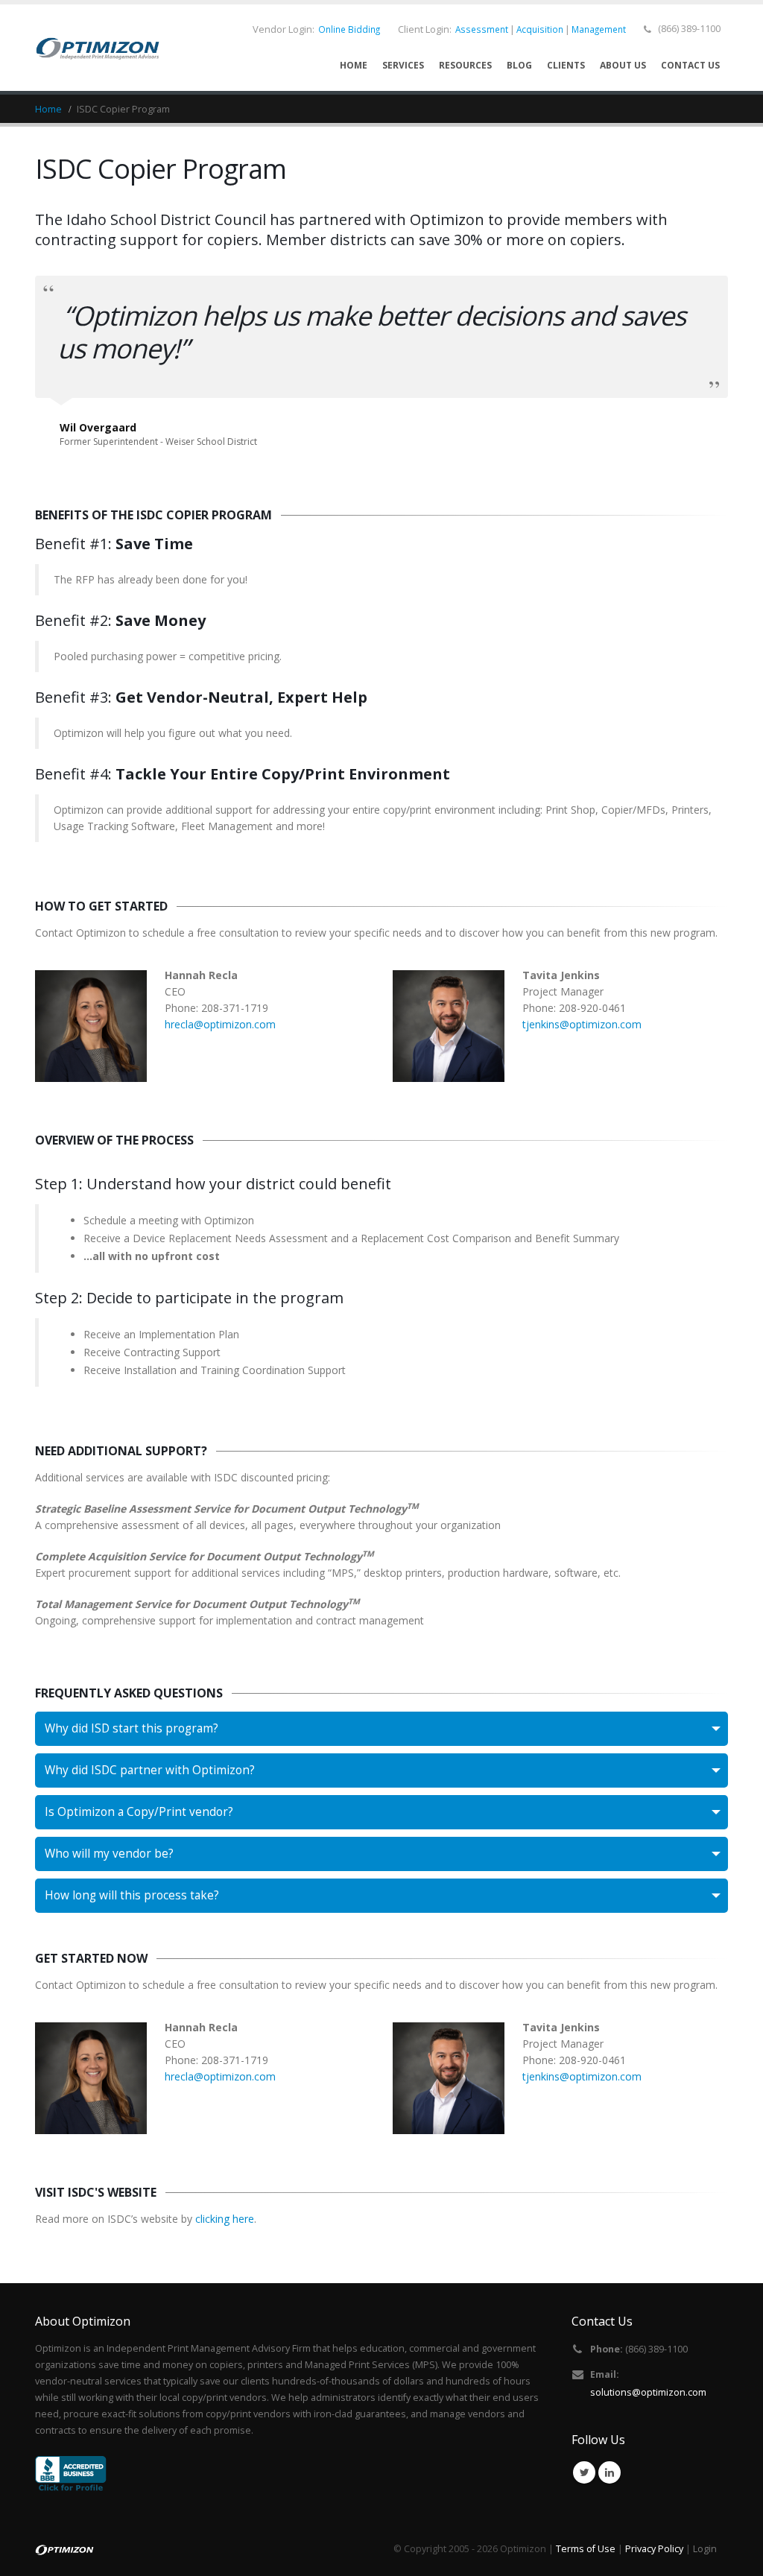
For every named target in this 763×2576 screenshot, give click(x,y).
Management (599, 29)
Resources (465, 65)
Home (354, 65)
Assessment (482, 29)
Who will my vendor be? (109, 1854)
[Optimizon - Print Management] (98, 48)
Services (403, 65)
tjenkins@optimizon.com (582, 1024)
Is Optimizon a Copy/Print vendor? (139, 1812)
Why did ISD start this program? (132, 1728)
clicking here (225, 2219)
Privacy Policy (654, 2549)
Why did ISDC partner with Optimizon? (150, 1770)
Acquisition (540, 29)
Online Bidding (349, 29)
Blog (519, 65)
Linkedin (610, 2472)
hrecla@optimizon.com (220, 1024)
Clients (566, 65)
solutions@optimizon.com (648, 2392)
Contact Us (690, 65)
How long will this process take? (132, 1895)
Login (705, 2549)
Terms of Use (586, 2549)
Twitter (584, 2472)
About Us (623, 65)
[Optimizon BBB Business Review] (71, 2474)
